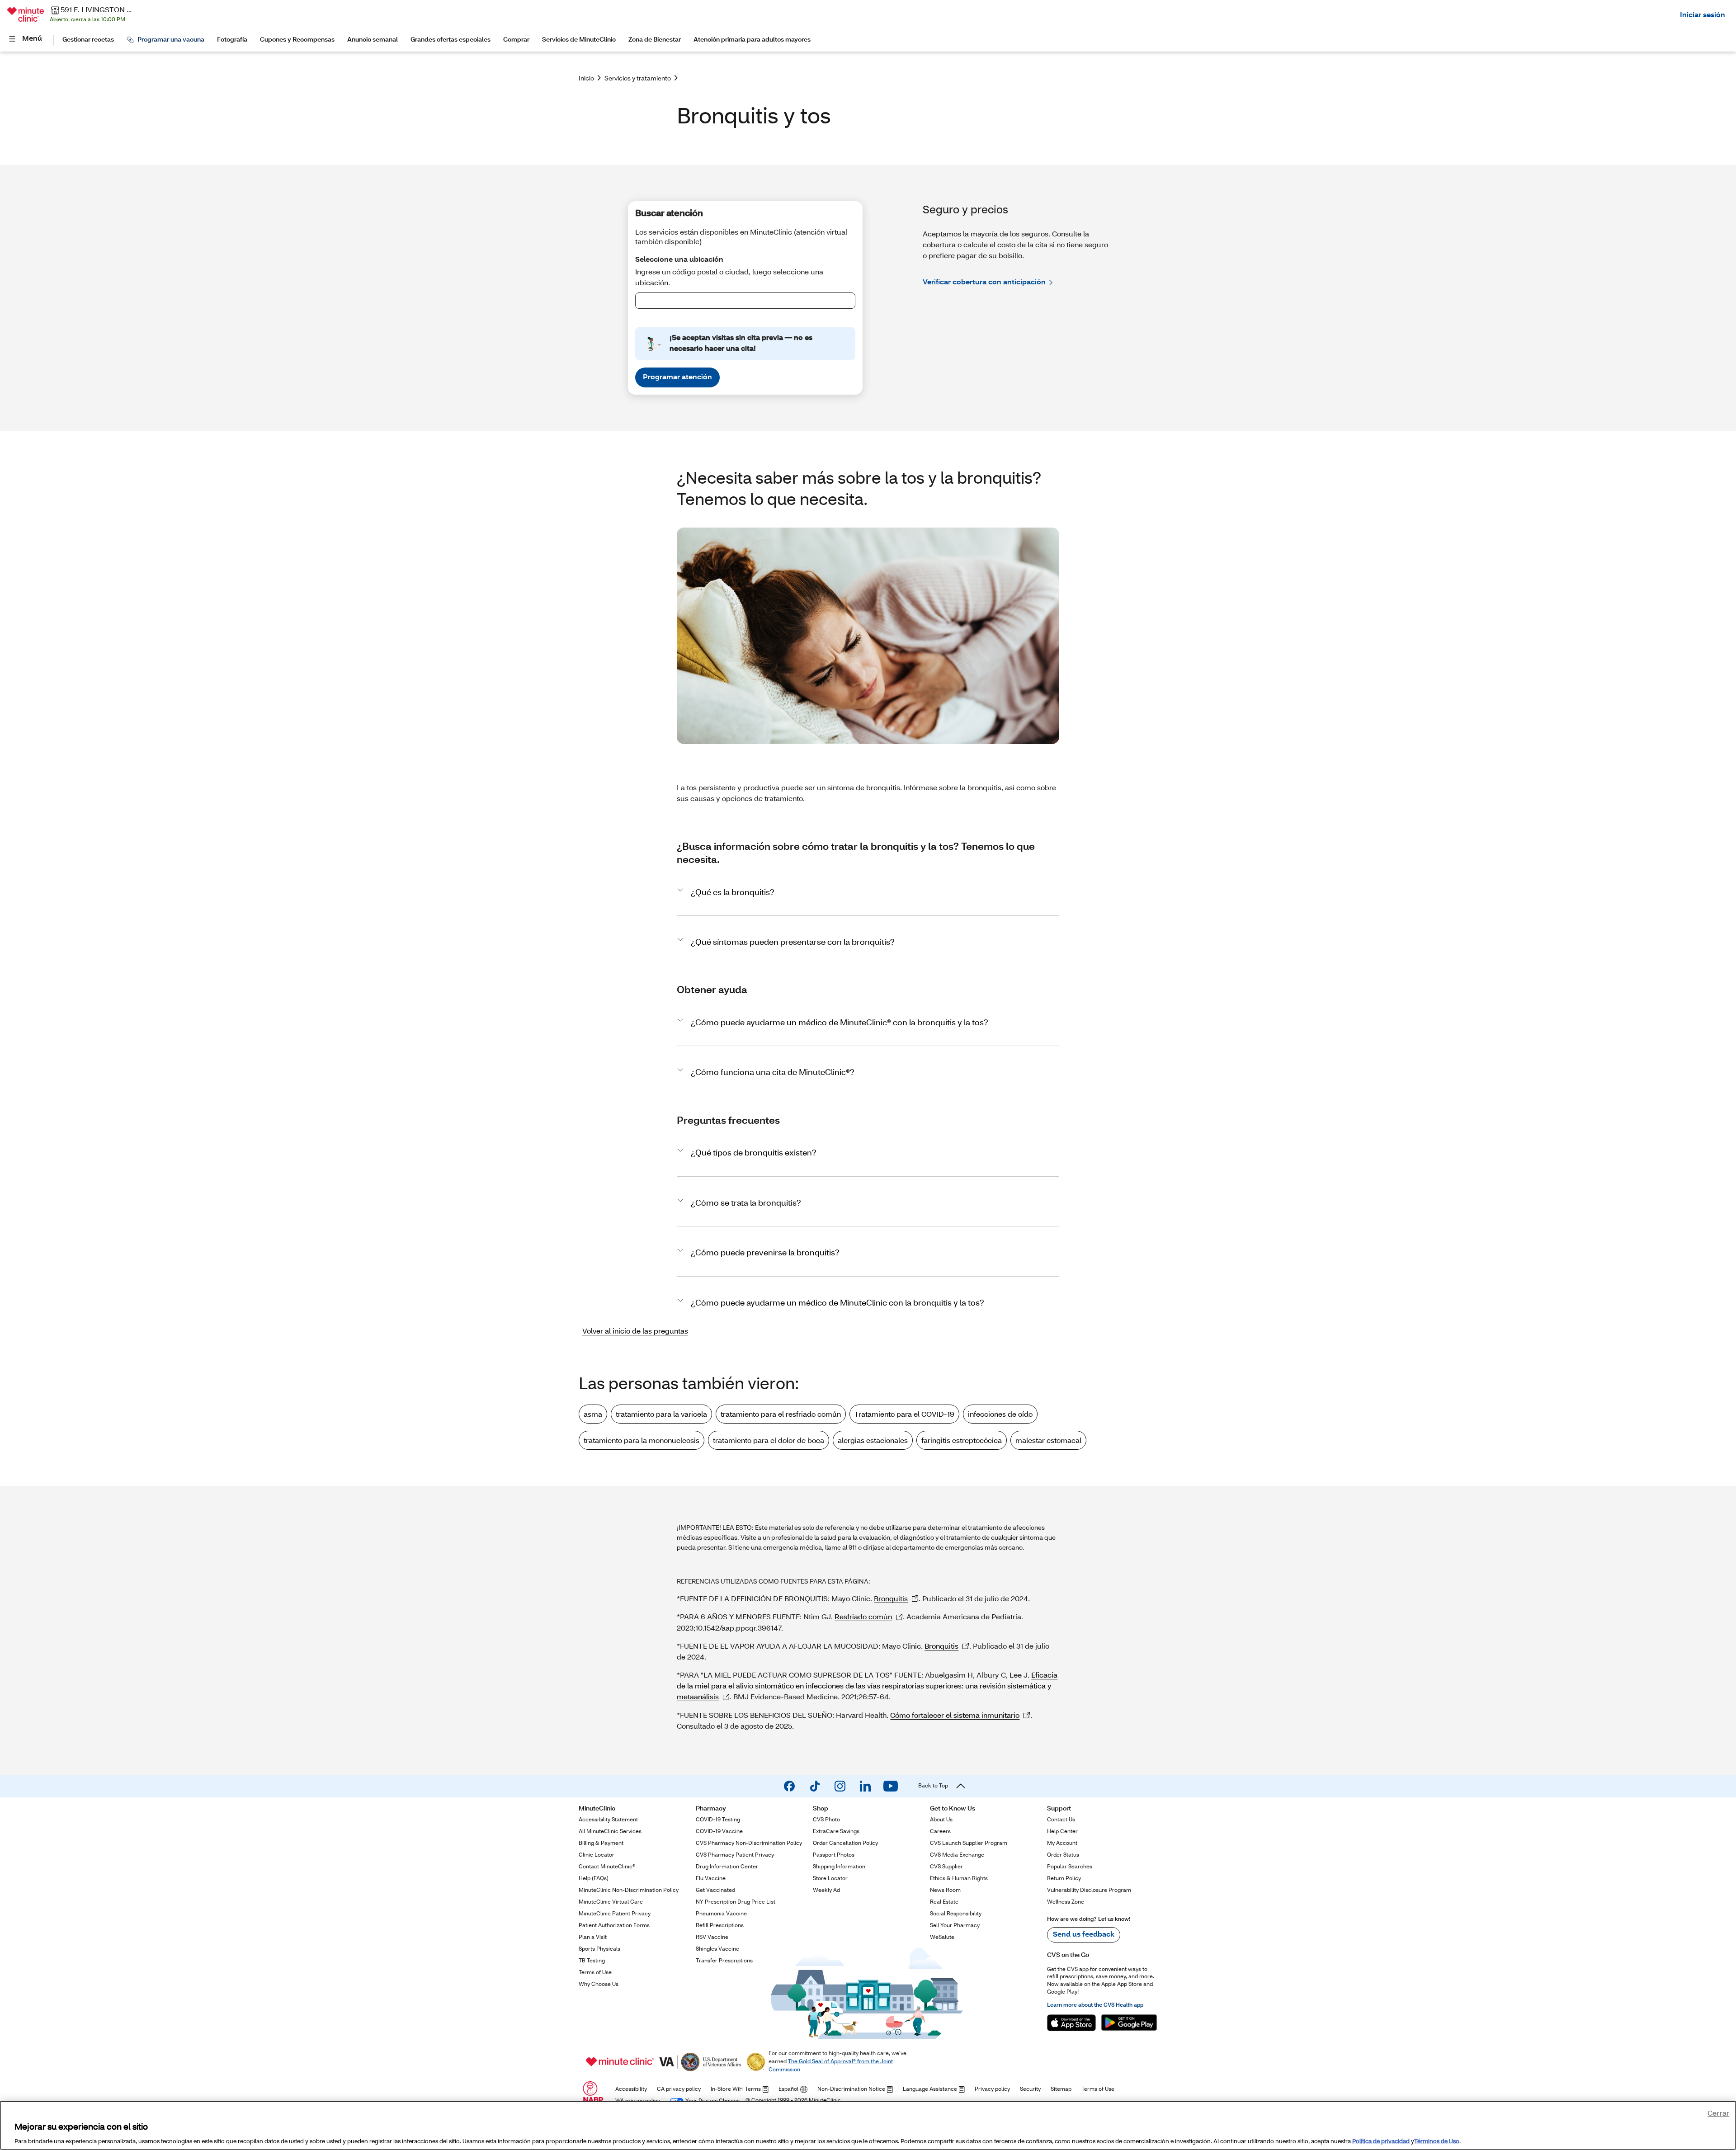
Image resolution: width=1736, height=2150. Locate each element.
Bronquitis (891, 1598)
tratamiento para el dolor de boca (769, 1440)
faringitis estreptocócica (962, 1440)
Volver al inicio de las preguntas (635, 1331)
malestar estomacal (1048, 1440)
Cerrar (1718, 2113)
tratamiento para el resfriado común (781, 1414)
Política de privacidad (1381, 2141)
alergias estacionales (873, 1440)
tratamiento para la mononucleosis (642, 1440)
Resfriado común (863, 1616)
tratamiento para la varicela (661, 1414)
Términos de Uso (1437, 2141)
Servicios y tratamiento (638, 78)
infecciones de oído (1000, 1414)
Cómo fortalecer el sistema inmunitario (955, 1715)
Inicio (586, 78)
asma (593, 1414)
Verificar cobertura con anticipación (984, 281)
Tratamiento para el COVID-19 (904, 1414)
